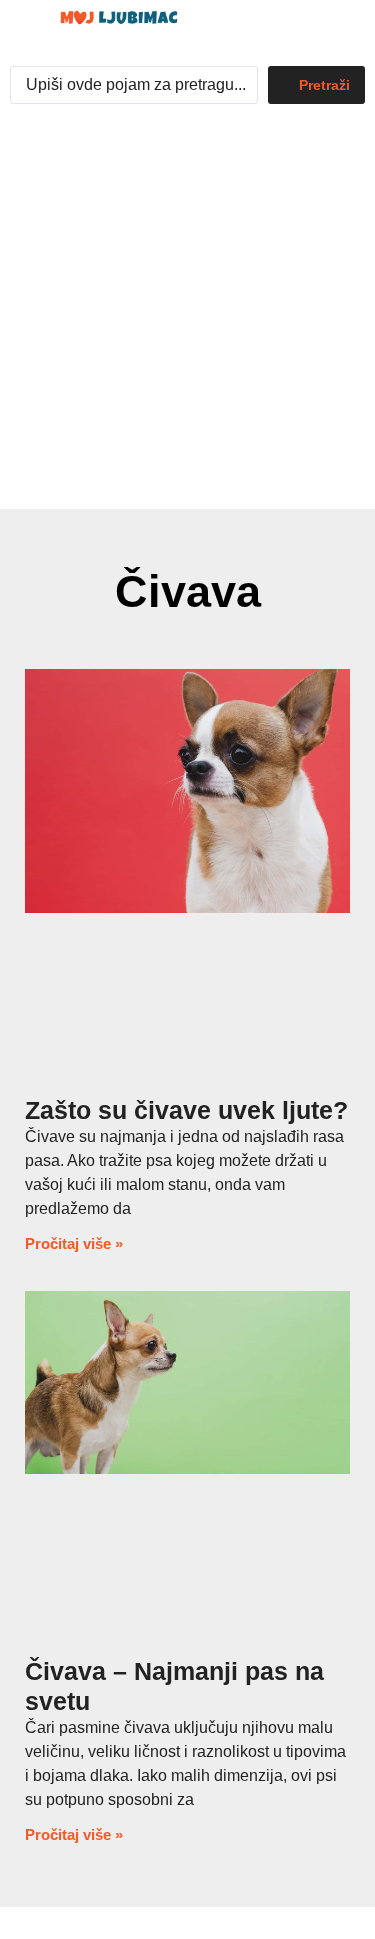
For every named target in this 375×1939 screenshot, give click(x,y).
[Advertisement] (187, 311)
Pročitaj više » (74, 1243)
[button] (299, 28)
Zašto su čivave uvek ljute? (186, 1110)
